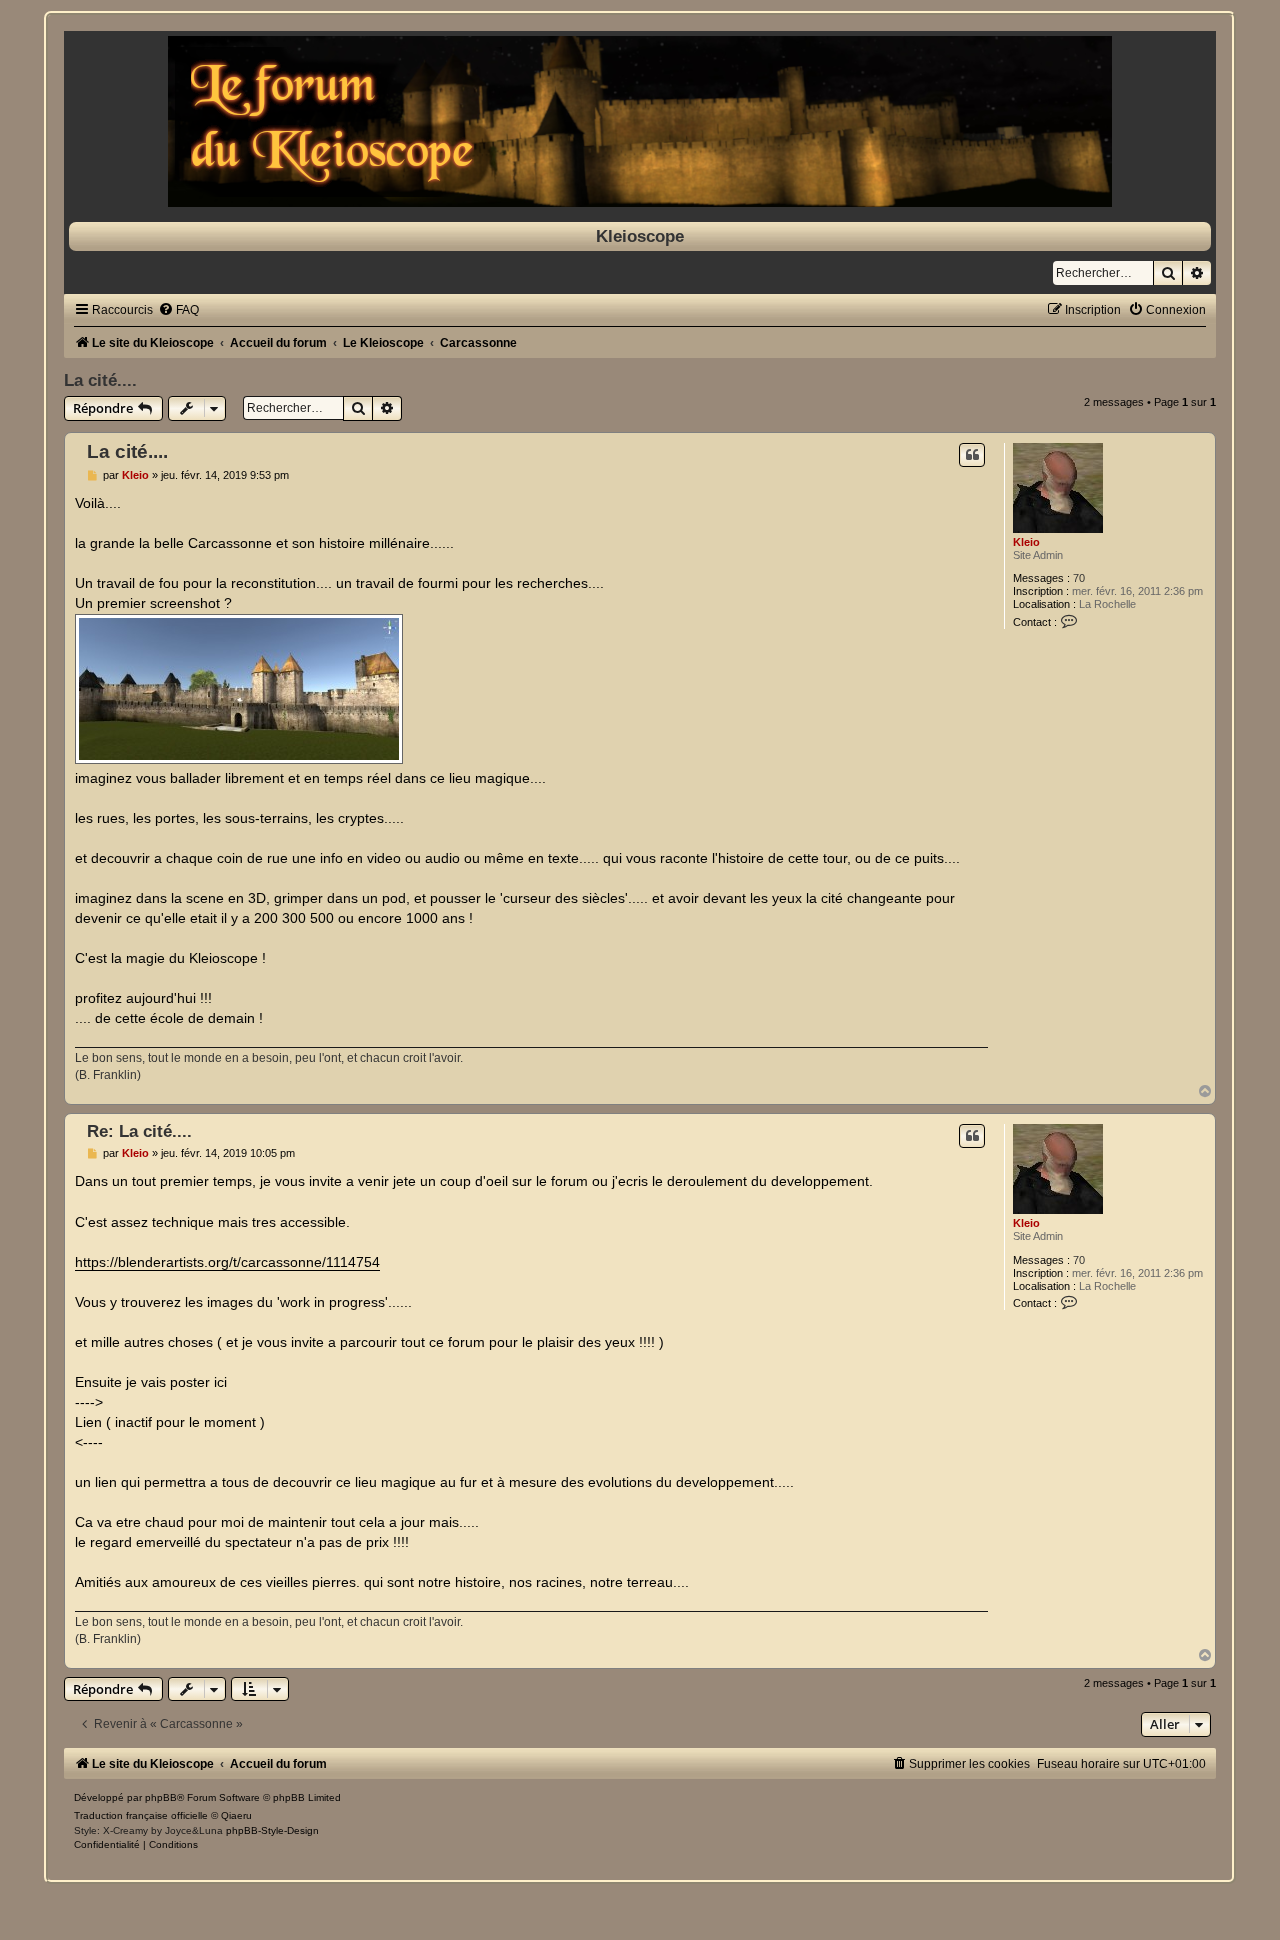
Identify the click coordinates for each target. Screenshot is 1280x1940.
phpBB (161, 1797)
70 (1079, 578)
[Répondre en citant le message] (972, 455)
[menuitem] (178, 310)
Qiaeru (236, 1815)
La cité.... (100, 380)
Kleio (1026, 542)
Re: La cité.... (139, 1131)
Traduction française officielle (141, 1815)
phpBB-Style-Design (272, 1830)
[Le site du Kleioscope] (640, 121)
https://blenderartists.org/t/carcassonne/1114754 (227, 1262)
